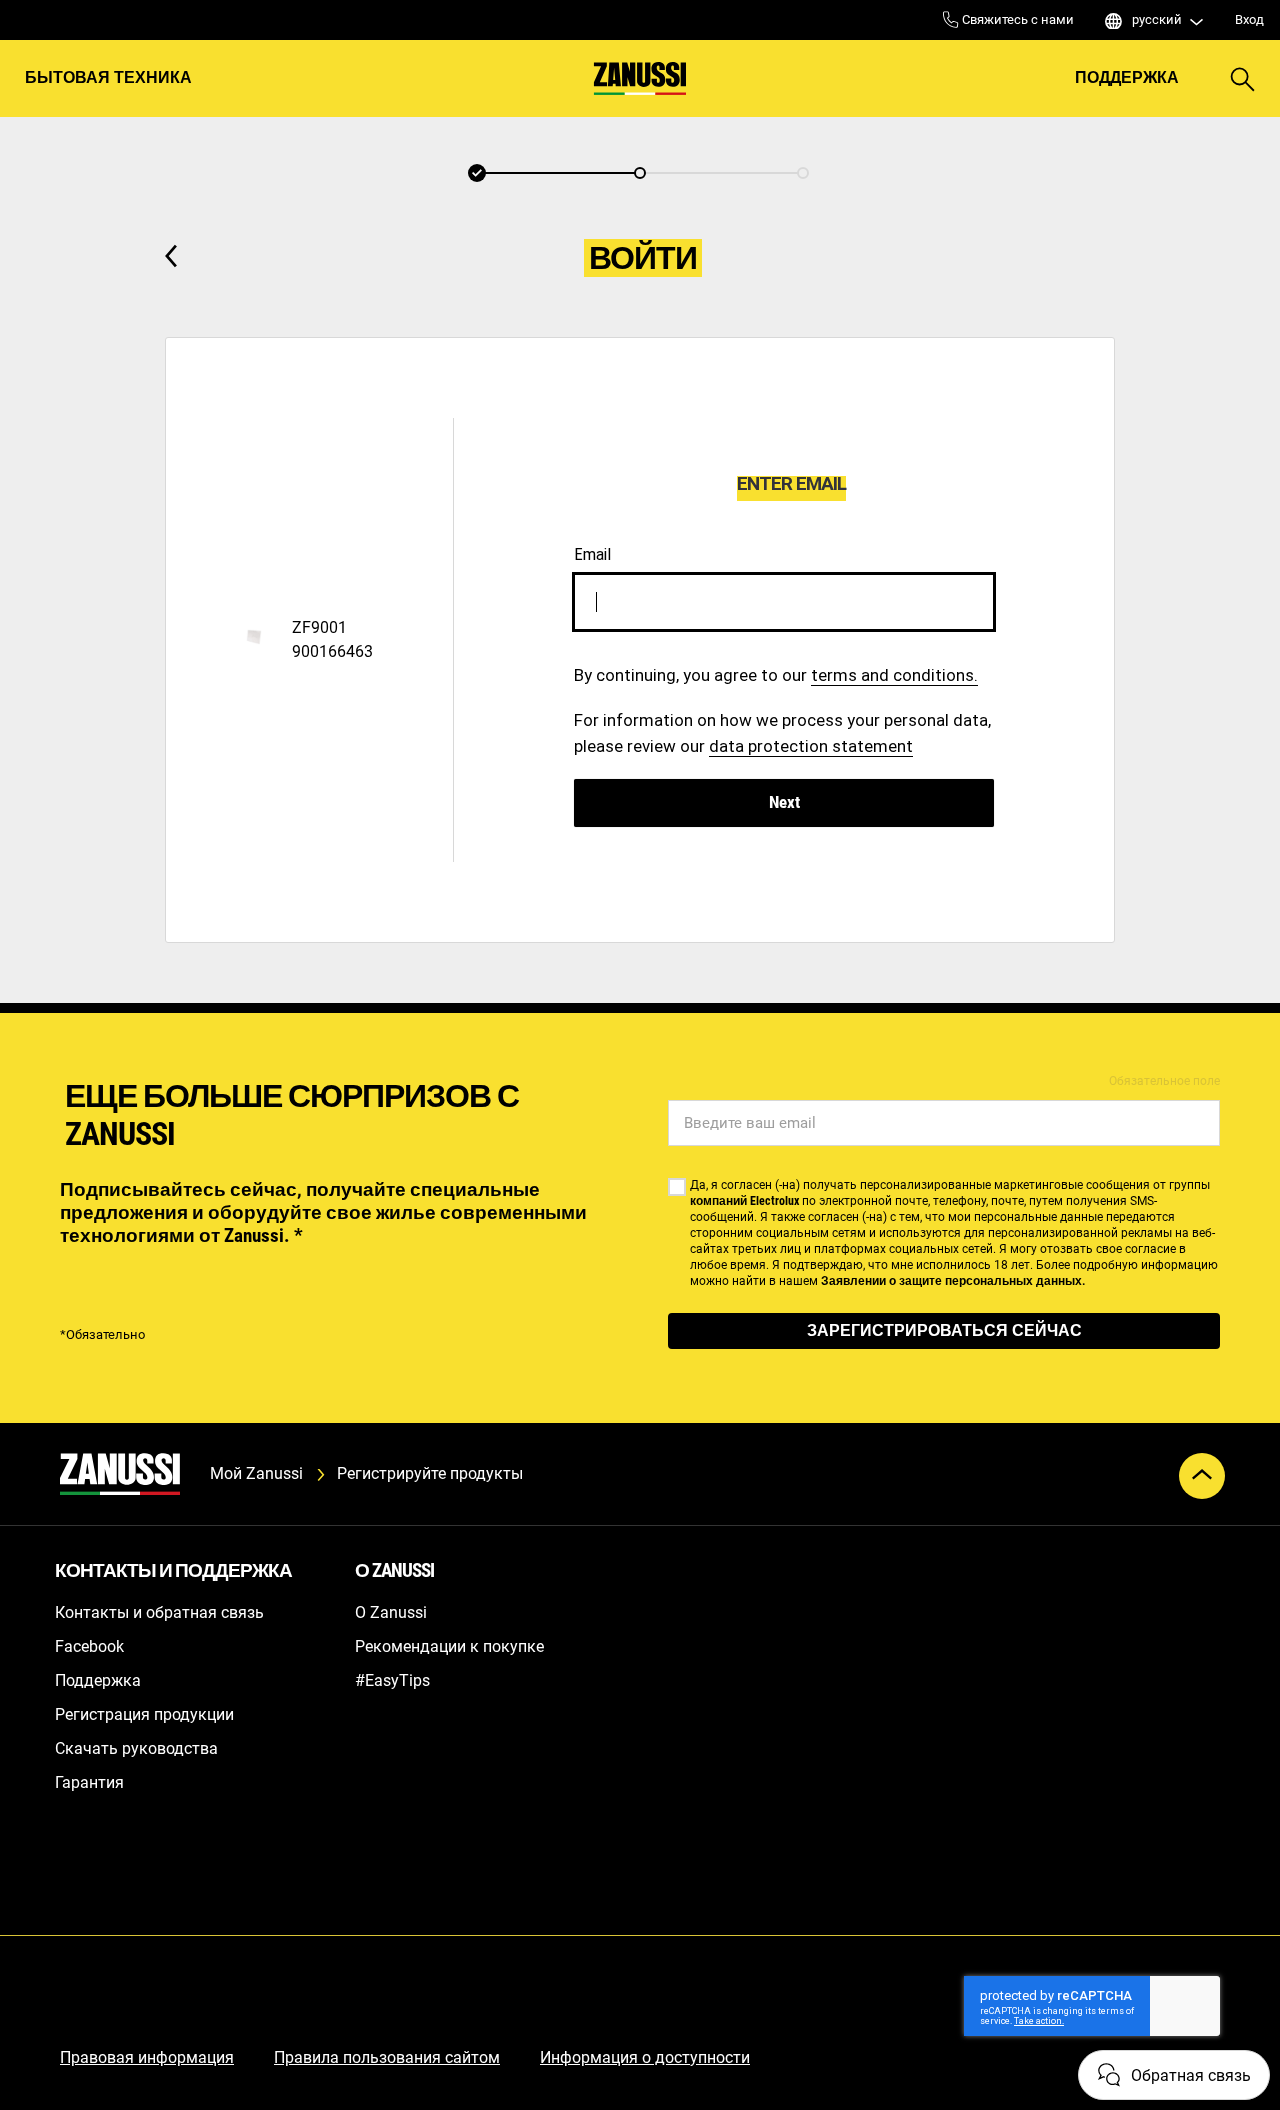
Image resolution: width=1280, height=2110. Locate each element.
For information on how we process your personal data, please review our (782, 733)
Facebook (89, 1646)
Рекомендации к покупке (449, 1646)
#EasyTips (392, 1680)
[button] (477, 173)
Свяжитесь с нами (1016, 19)
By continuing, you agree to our (776, 675)
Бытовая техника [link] (108, 77)
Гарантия (89, 1782)
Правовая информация (147, 2057)
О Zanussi (391, 1612)
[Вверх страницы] (1202, 1476)
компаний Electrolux (744, 1201)
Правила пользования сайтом (387, 2057)
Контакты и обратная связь (159, 1612)
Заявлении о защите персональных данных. (953, 1281)
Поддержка (1127, 77)
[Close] (974, 488)
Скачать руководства (136, 1748)
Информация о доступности (645, 2057)
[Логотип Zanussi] (640, 78)
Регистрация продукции (144, 1714)
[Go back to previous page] (171, 256)
